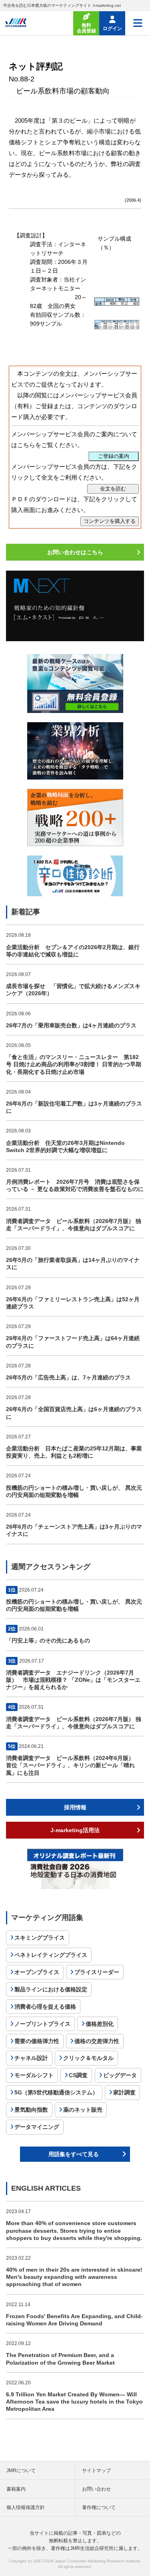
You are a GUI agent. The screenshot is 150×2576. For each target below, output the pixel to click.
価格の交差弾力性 (97, 2041)
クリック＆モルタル (88, 2058)
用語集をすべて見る (74, 2154)
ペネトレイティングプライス (51, 1955)
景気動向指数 (31, 2110)
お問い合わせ (96, 2489)
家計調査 (124, 2092)
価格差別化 (100, 2024)
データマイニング (37, 2127)
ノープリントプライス (42, 2024)
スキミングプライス (40, 1938)
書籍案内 (16, 2489)
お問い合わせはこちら (75, 552)
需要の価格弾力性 (37, 2041)
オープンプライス (37, 1972)
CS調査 (78, 2075)
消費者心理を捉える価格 (45, 2007)
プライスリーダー (97, 1972)
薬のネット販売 (83, 2110)
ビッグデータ (120, 2075)
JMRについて (21, 2471)
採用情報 (75, 1807)
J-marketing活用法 (75, 1830)
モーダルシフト (34, 2075)
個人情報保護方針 (26, 2507)
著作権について (99, 2507)
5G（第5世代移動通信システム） (56, 2092)
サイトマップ (96, 2471)
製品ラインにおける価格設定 (51, 1989)
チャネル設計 (31, 2058)
